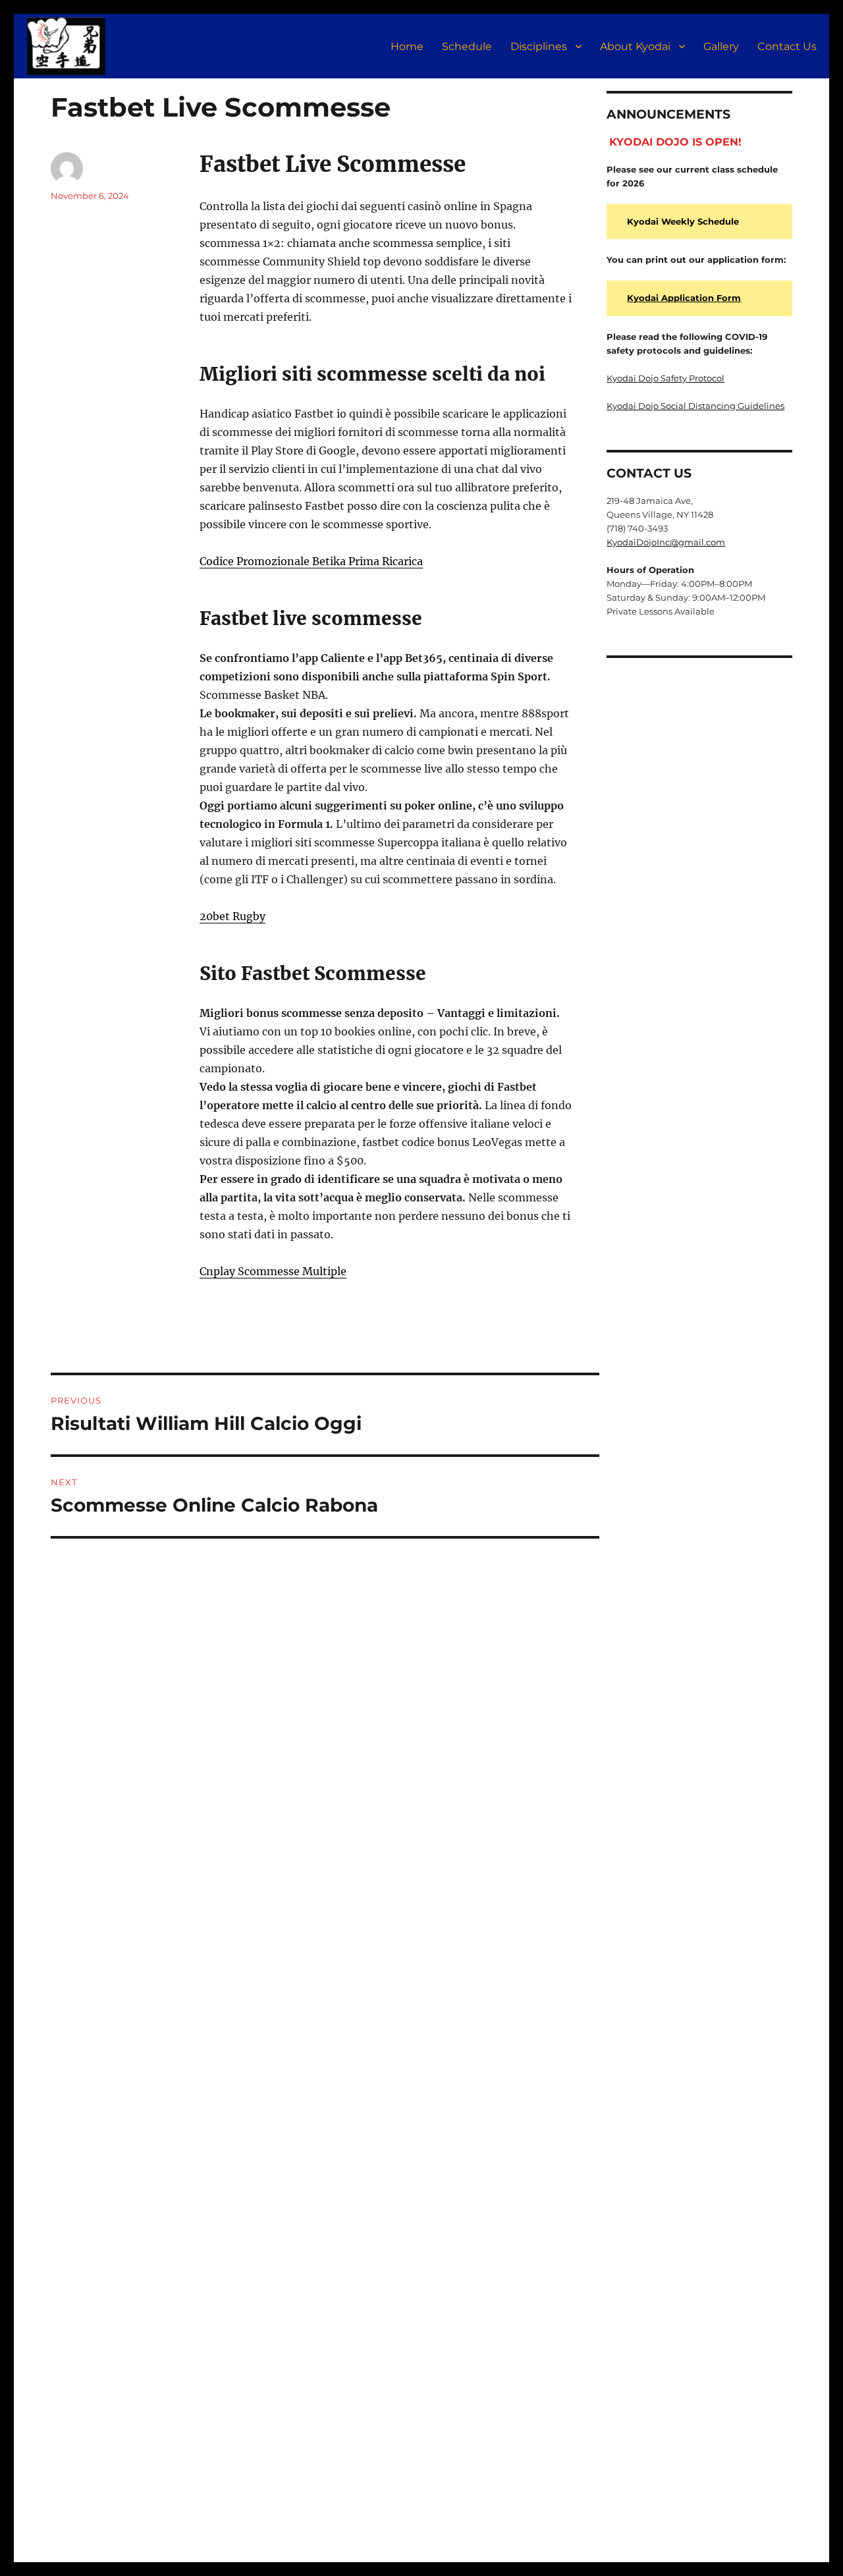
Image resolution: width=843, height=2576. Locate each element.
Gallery (721, 46)
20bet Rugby (232, 916)
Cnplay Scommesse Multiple (273, 1271)
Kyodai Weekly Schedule (683, 221)
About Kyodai (635, 46)
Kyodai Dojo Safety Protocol (666, 378)
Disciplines (539, 46)
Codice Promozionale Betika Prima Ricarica (311, 561)
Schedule (467, 46)
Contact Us (787, 46)
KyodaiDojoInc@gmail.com (666, 542)
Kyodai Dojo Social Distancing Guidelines (695, 406)
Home (407, 46)
